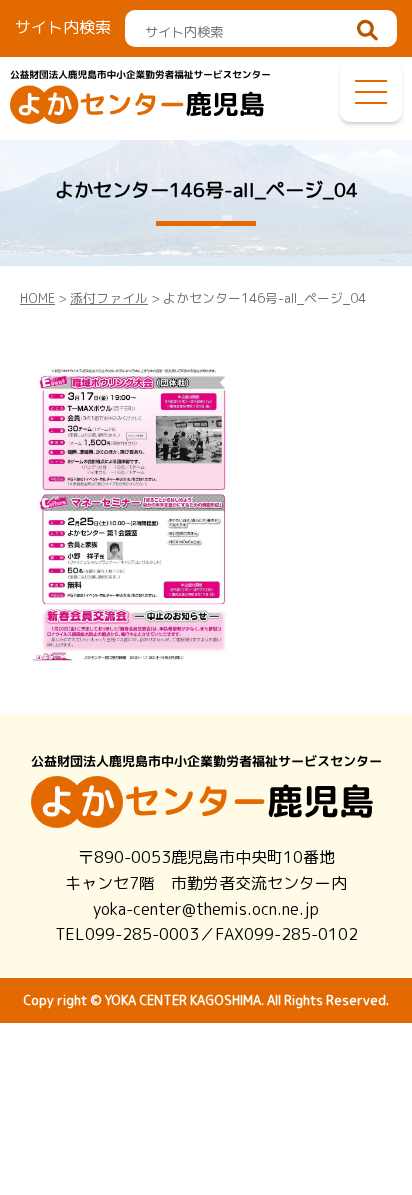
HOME (37, 298)
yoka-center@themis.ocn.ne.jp (206, 909)
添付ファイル (109, 298)
